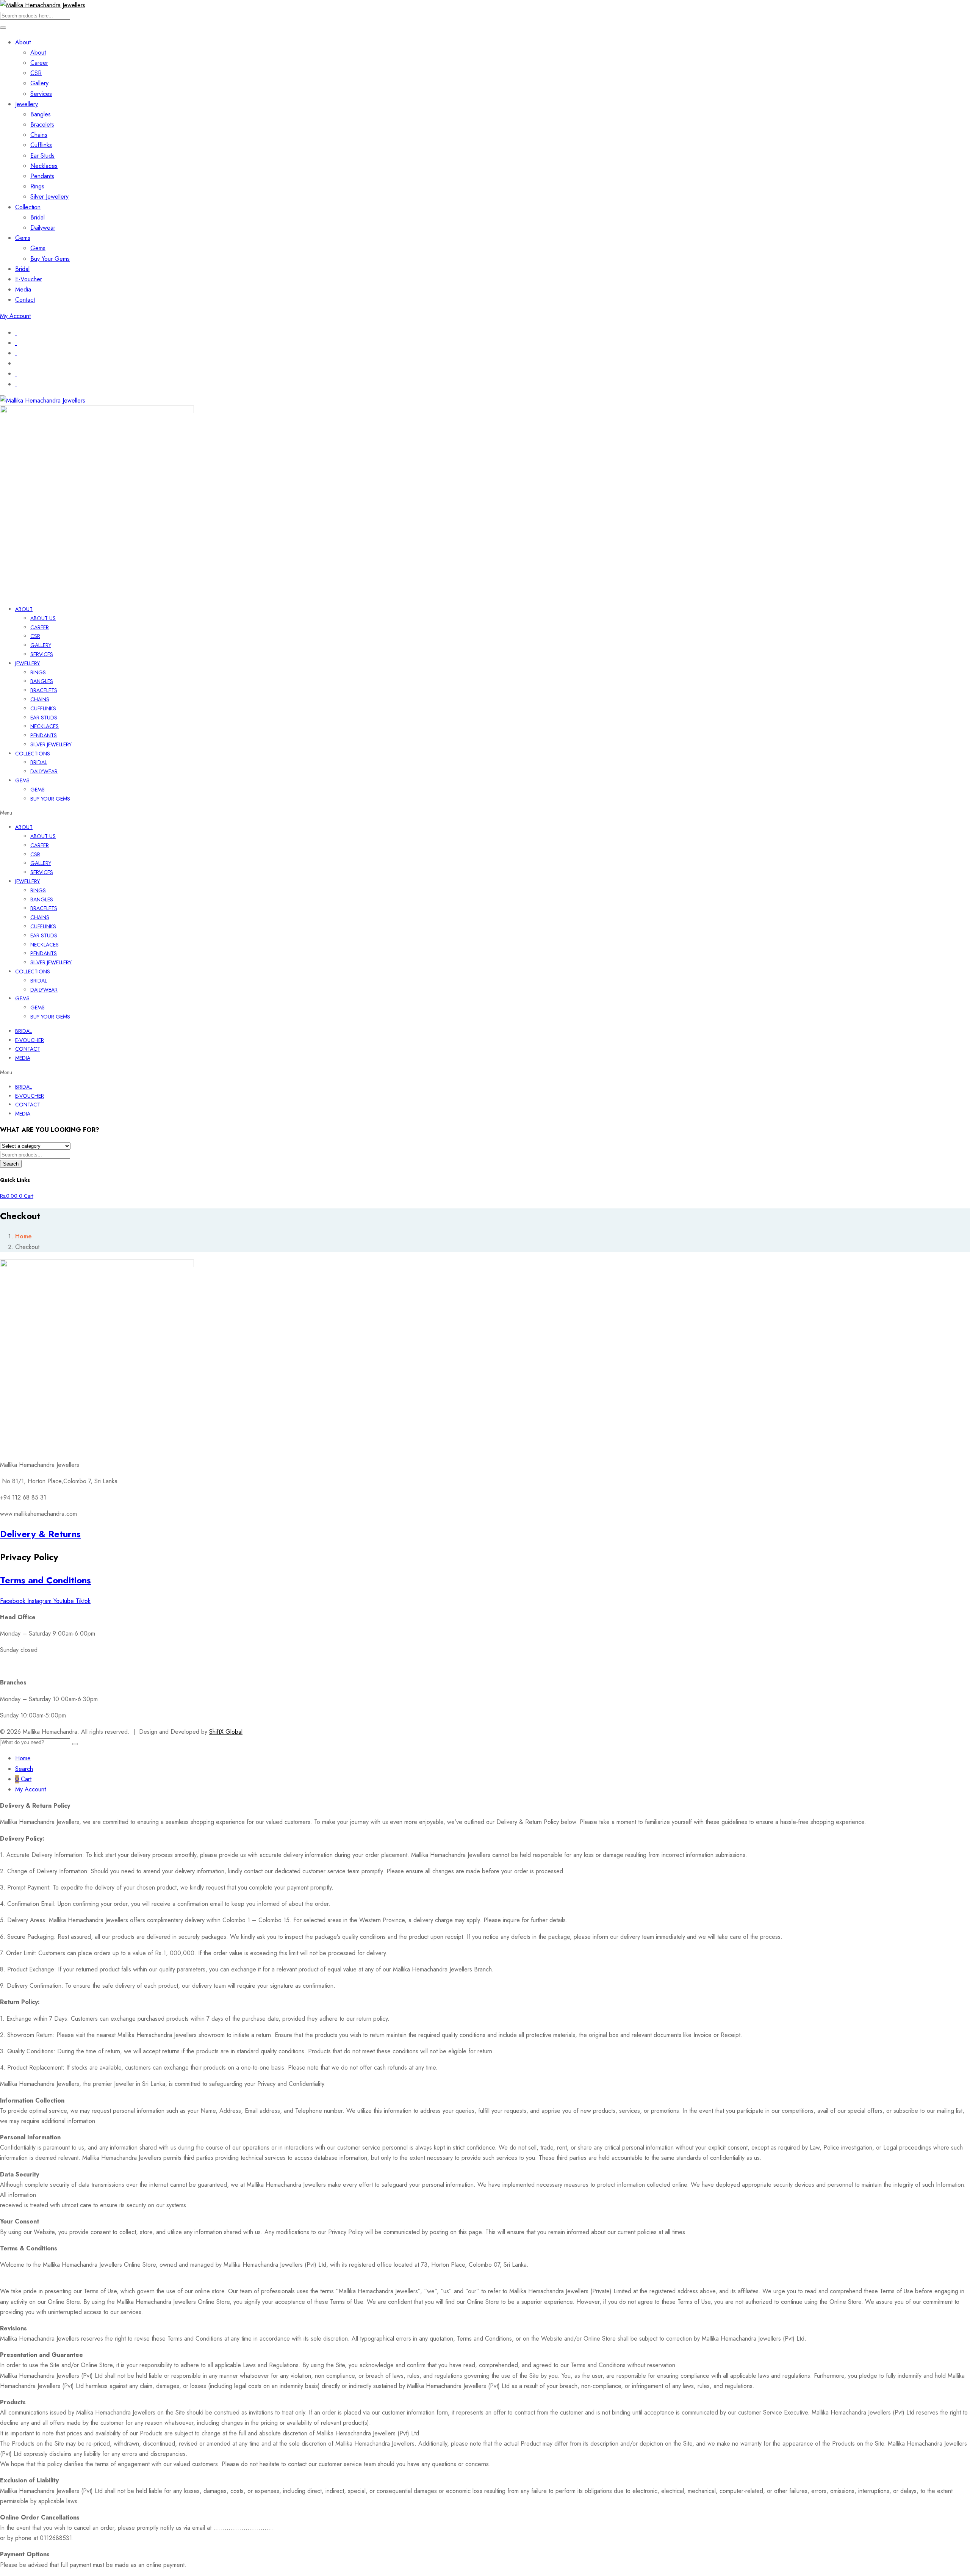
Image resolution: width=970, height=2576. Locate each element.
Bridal (38, 217)
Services (41, 94)
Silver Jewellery (49, 197)
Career (39, 63)
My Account (15, 316)
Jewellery (27, 104)
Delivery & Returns (40, 1534)
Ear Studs (42, 156)
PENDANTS (44, 735)
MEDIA (23, 1058)
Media (23, 289)
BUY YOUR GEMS (50, 799)
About (23, 42)
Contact (25, 300)
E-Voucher (29, 279)
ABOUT (24, 609)
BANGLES (42, 681)
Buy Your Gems (50, 259)
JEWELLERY (27, 663)
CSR (36, 73)
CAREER (40, 627)
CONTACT (28, 1049)
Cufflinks (41, 145)
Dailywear (43, 228)
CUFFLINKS (43, 708)
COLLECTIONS (33, 754)
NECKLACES (45, 726)
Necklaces (44, 166)
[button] (485, 813)
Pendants (42, 176)
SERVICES (42, 654)
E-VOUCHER (30, 1040)
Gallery (39, 83)
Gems (23, 238)
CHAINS (40, 699)
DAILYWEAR (44, 771)
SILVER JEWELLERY (51, 744)
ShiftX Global (226, 1732)
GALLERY (41, 645)
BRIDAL (39, 762)
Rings (37, 186)
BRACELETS (44, 690)
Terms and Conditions (45, 1580)
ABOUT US (43, 618)
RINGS (38, 672)
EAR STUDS (44, 718)
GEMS (22, 780)
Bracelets (42, 125)
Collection (28, 207)
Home (23, 1236)
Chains (39, 135)
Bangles (41, 114)
